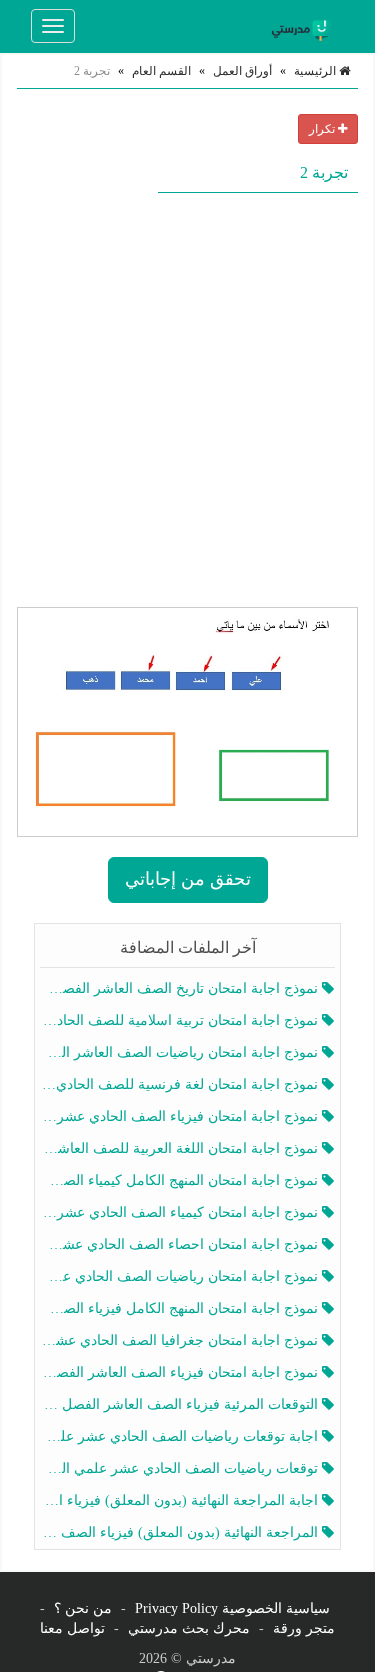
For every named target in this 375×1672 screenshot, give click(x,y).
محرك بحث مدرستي (189, 1628)
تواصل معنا (72, 1628)
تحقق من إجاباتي (188, 879)
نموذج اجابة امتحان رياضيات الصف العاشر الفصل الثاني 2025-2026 (181, 1052)
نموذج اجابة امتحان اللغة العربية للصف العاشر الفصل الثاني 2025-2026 (181, 1148)
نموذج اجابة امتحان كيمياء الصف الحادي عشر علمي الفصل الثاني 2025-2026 (181, 1212)
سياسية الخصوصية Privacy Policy (232, 1608)
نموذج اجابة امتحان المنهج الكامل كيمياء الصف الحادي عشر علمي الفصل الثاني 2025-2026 (181, 1180)
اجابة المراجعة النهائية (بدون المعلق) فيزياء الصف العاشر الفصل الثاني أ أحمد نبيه (181, 1500)
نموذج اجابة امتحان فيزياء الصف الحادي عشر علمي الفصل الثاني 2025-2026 (181, 1116)
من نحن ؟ (83, 1608)
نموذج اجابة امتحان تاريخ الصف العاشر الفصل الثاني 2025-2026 (181, 988)
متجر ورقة (304, 1628)
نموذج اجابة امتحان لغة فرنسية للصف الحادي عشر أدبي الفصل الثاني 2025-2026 (181, 1084)
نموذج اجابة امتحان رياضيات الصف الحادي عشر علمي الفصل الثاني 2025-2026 (181, 1276)
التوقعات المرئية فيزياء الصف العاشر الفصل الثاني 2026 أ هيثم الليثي (181, 1404)
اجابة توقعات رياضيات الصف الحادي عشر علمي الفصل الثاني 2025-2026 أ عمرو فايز (181, 1436)
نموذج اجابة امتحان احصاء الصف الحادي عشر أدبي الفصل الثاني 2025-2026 (181, 1244)
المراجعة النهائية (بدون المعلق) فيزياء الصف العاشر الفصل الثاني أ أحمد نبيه (181, 1532)
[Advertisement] (187, 399)
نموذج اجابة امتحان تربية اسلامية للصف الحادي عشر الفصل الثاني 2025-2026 (181, 1020)
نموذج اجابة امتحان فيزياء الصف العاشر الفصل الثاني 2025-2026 (181, 1372)
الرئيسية (316, 71)
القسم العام (161, 71)
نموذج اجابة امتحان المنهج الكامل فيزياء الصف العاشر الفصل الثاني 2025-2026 (181, 1308)
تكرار (323, 129)
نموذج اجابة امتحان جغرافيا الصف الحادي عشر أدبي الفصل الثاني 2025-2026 (181, 1340)
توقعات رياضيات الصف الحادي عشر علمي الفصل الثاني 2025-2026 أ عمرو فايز (181, 1468)
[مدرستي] (304, 26)
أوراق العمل (242, 71)
